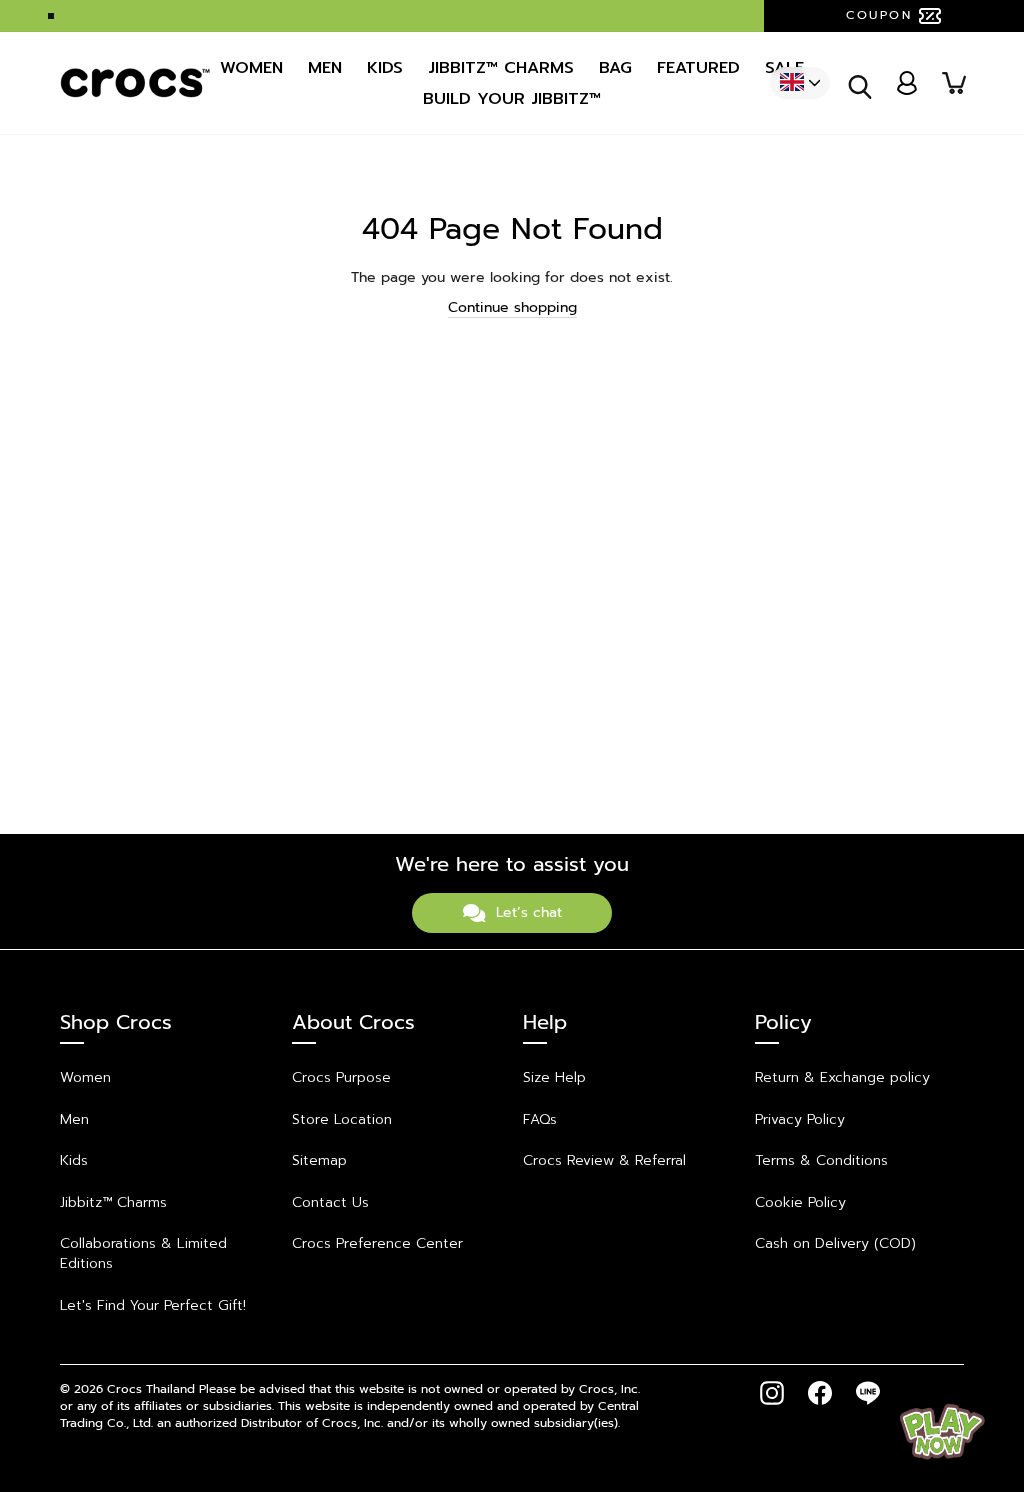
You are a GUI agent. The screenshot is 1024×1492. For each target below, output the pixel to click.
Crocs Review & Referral (604, 1160)
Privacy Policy (800, 1119)
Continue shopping (512, 308)
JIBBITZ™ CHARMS (501, 68)
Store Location (342, 1119)
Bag (615, 68)
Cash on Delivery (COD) (835, 1243)
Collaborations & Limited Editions (143, 1253)
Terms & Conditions (821, 1160)
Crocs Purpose (341, 1077)
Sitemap (319, 1160)
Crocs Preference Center (377, 1243)
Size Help (554, 1077)
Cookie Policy (800, 1202)
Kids (385, 68)
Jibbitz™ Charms (113, 1202)
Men (325, 68)
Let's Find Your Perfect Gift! (153, 1305)
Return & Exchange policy (842, 1077)
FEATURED (698, 68)
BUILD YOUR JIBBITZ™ (512, 99)
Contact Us (330, 1202)
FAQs (540, 1119)
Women (251, 68)
